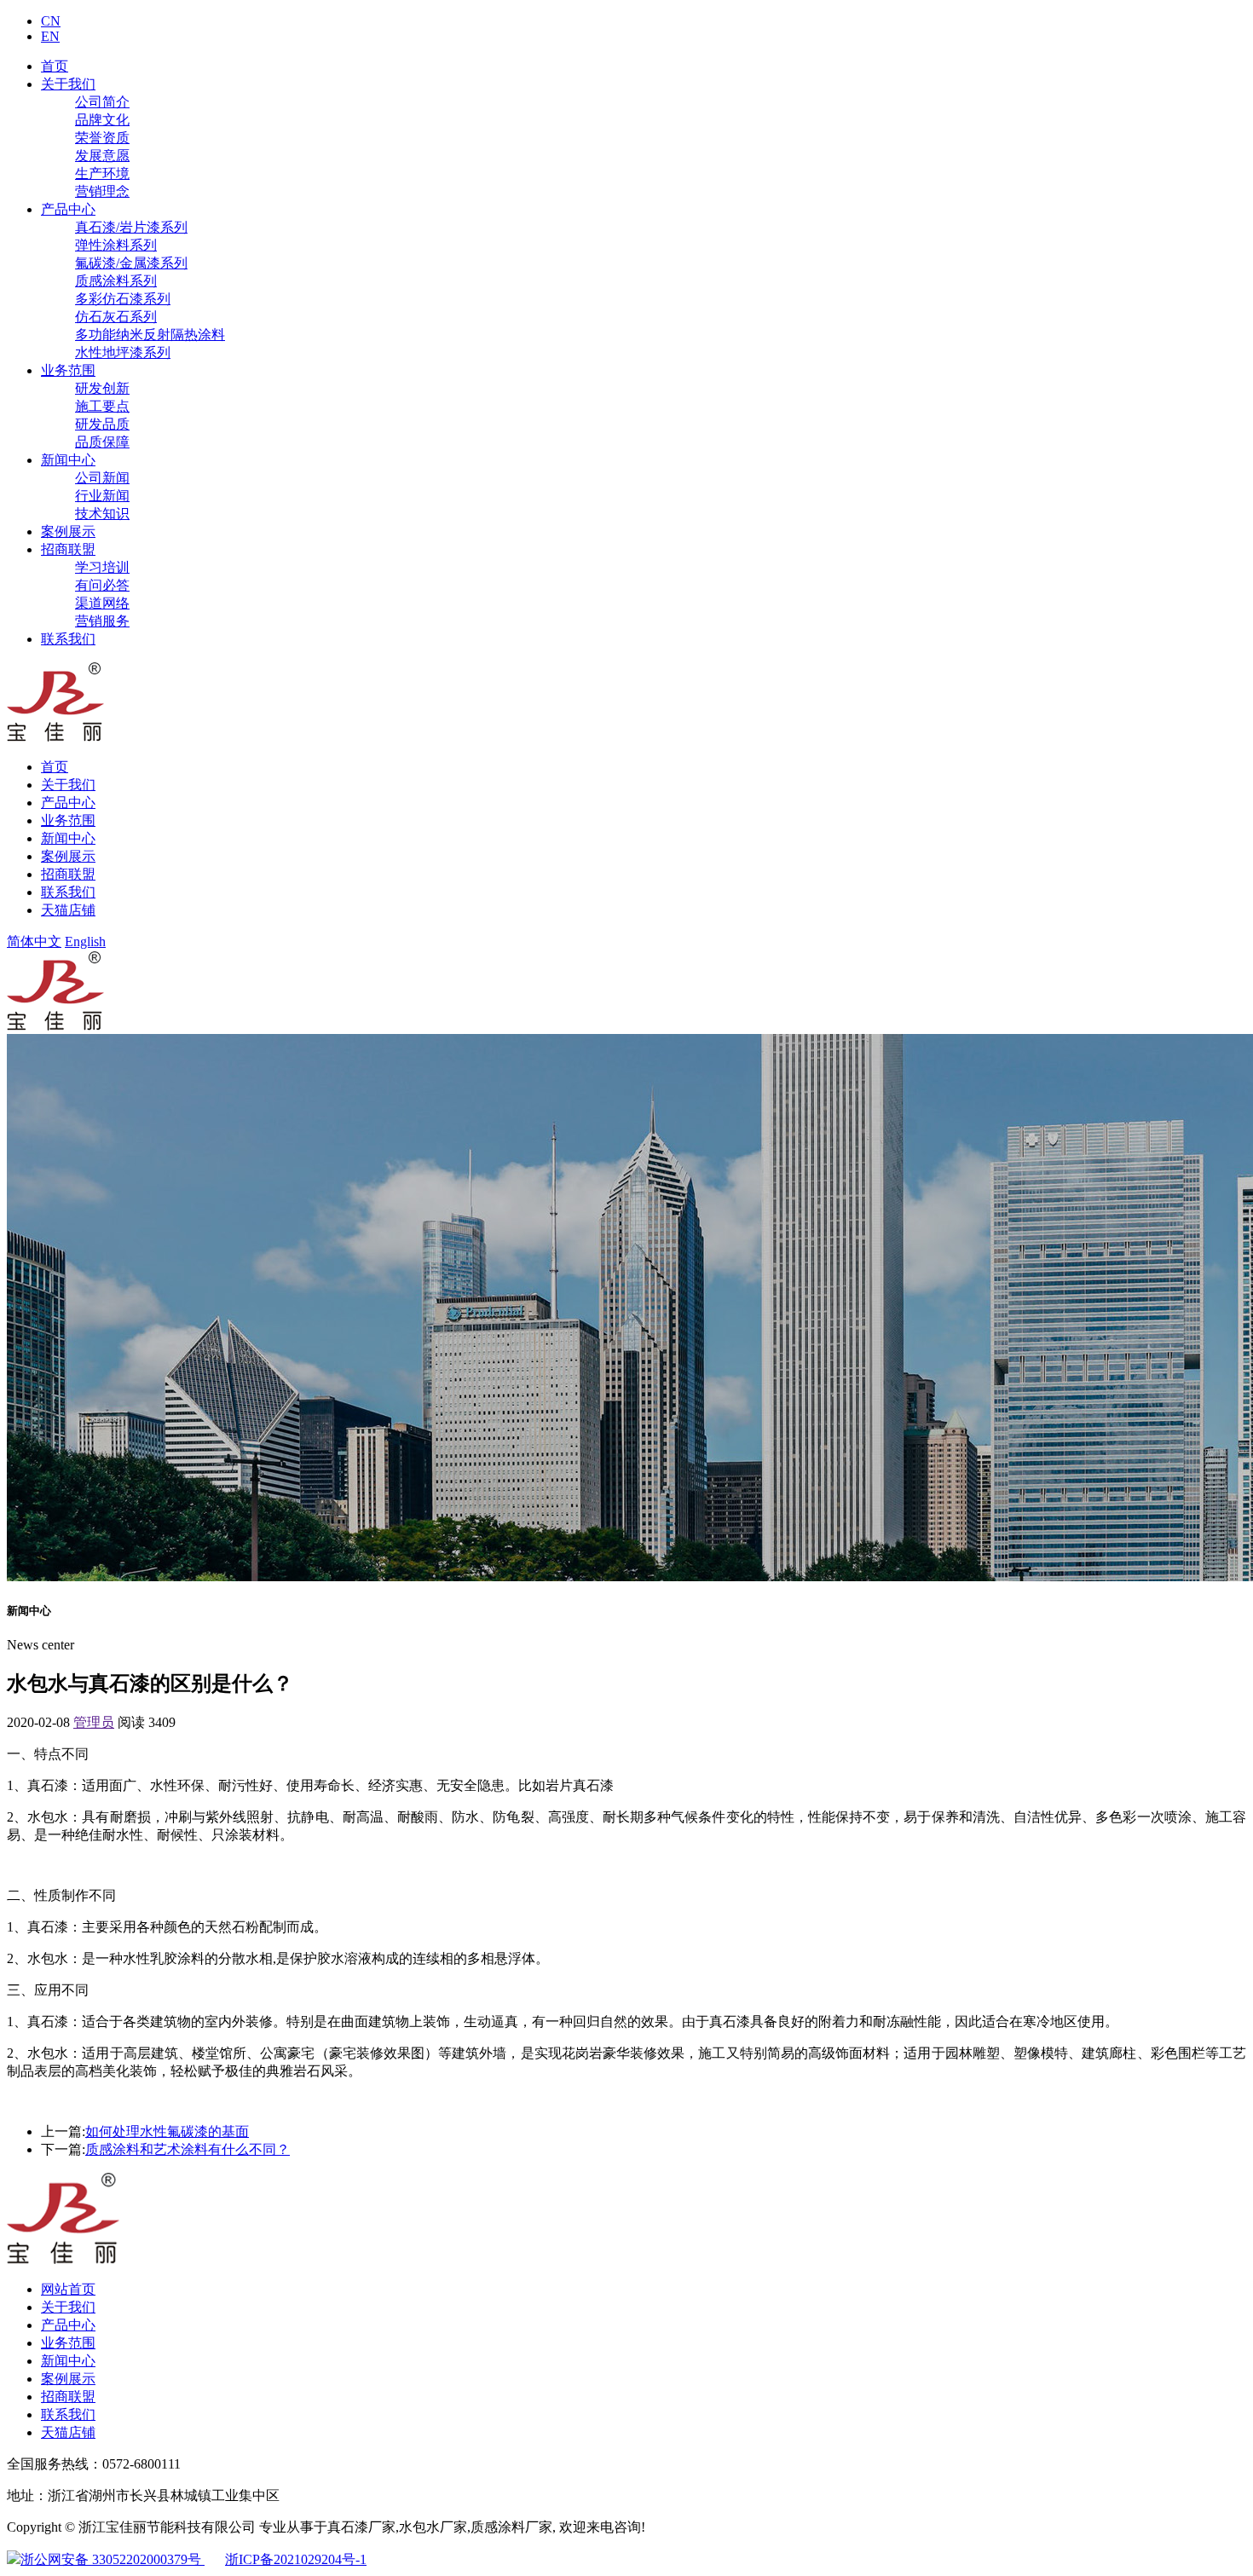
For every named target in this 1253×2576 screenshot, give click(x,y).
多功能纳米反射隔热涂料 (150, 335)
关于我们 (68, 84)
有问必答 (102, 585)
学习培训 (102, 567)
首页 (55, 66)
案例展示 (68, 531)
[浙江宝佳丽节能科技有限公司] (55, 737)
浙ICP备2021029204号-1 (296, 2559)
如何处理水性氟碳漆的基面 (167, 2131)
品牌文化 (102, 120)
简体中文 (34, 941)
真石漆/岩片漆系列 (131, 227)
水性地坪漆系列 (123, 352)
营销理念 (102, 191)
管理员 (94, 1722)
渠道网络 (102, 603)
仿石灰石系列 (116, 317)
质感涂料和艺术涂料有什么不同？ (188, 2149)
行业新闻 (102, 496)
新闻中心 (68, 460)
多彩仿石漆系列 (123, 299)
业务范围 (68, 370)
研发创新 (102, 388)
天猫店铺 (68, 910)
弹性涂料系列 (116, 245)
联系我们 (68, 639)
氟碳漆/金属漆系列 (131, 263)
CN (51, 21)
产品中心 (68, 209)
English (85, 941)
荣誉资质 (102, 138)
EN (50, 36)
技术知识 (102, 514)
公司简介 (102, 102)
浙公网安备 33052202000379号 (113, 2559)
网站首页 (68, 2289)
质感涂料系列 (116, 281)
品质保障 (102, 442)
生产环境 (102, 173)
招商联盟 (68, 549)
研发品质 (102, 424)
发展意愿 (102, 156)
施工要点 (102, 406)
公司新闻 (102, 478)
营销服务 (102, 621)
